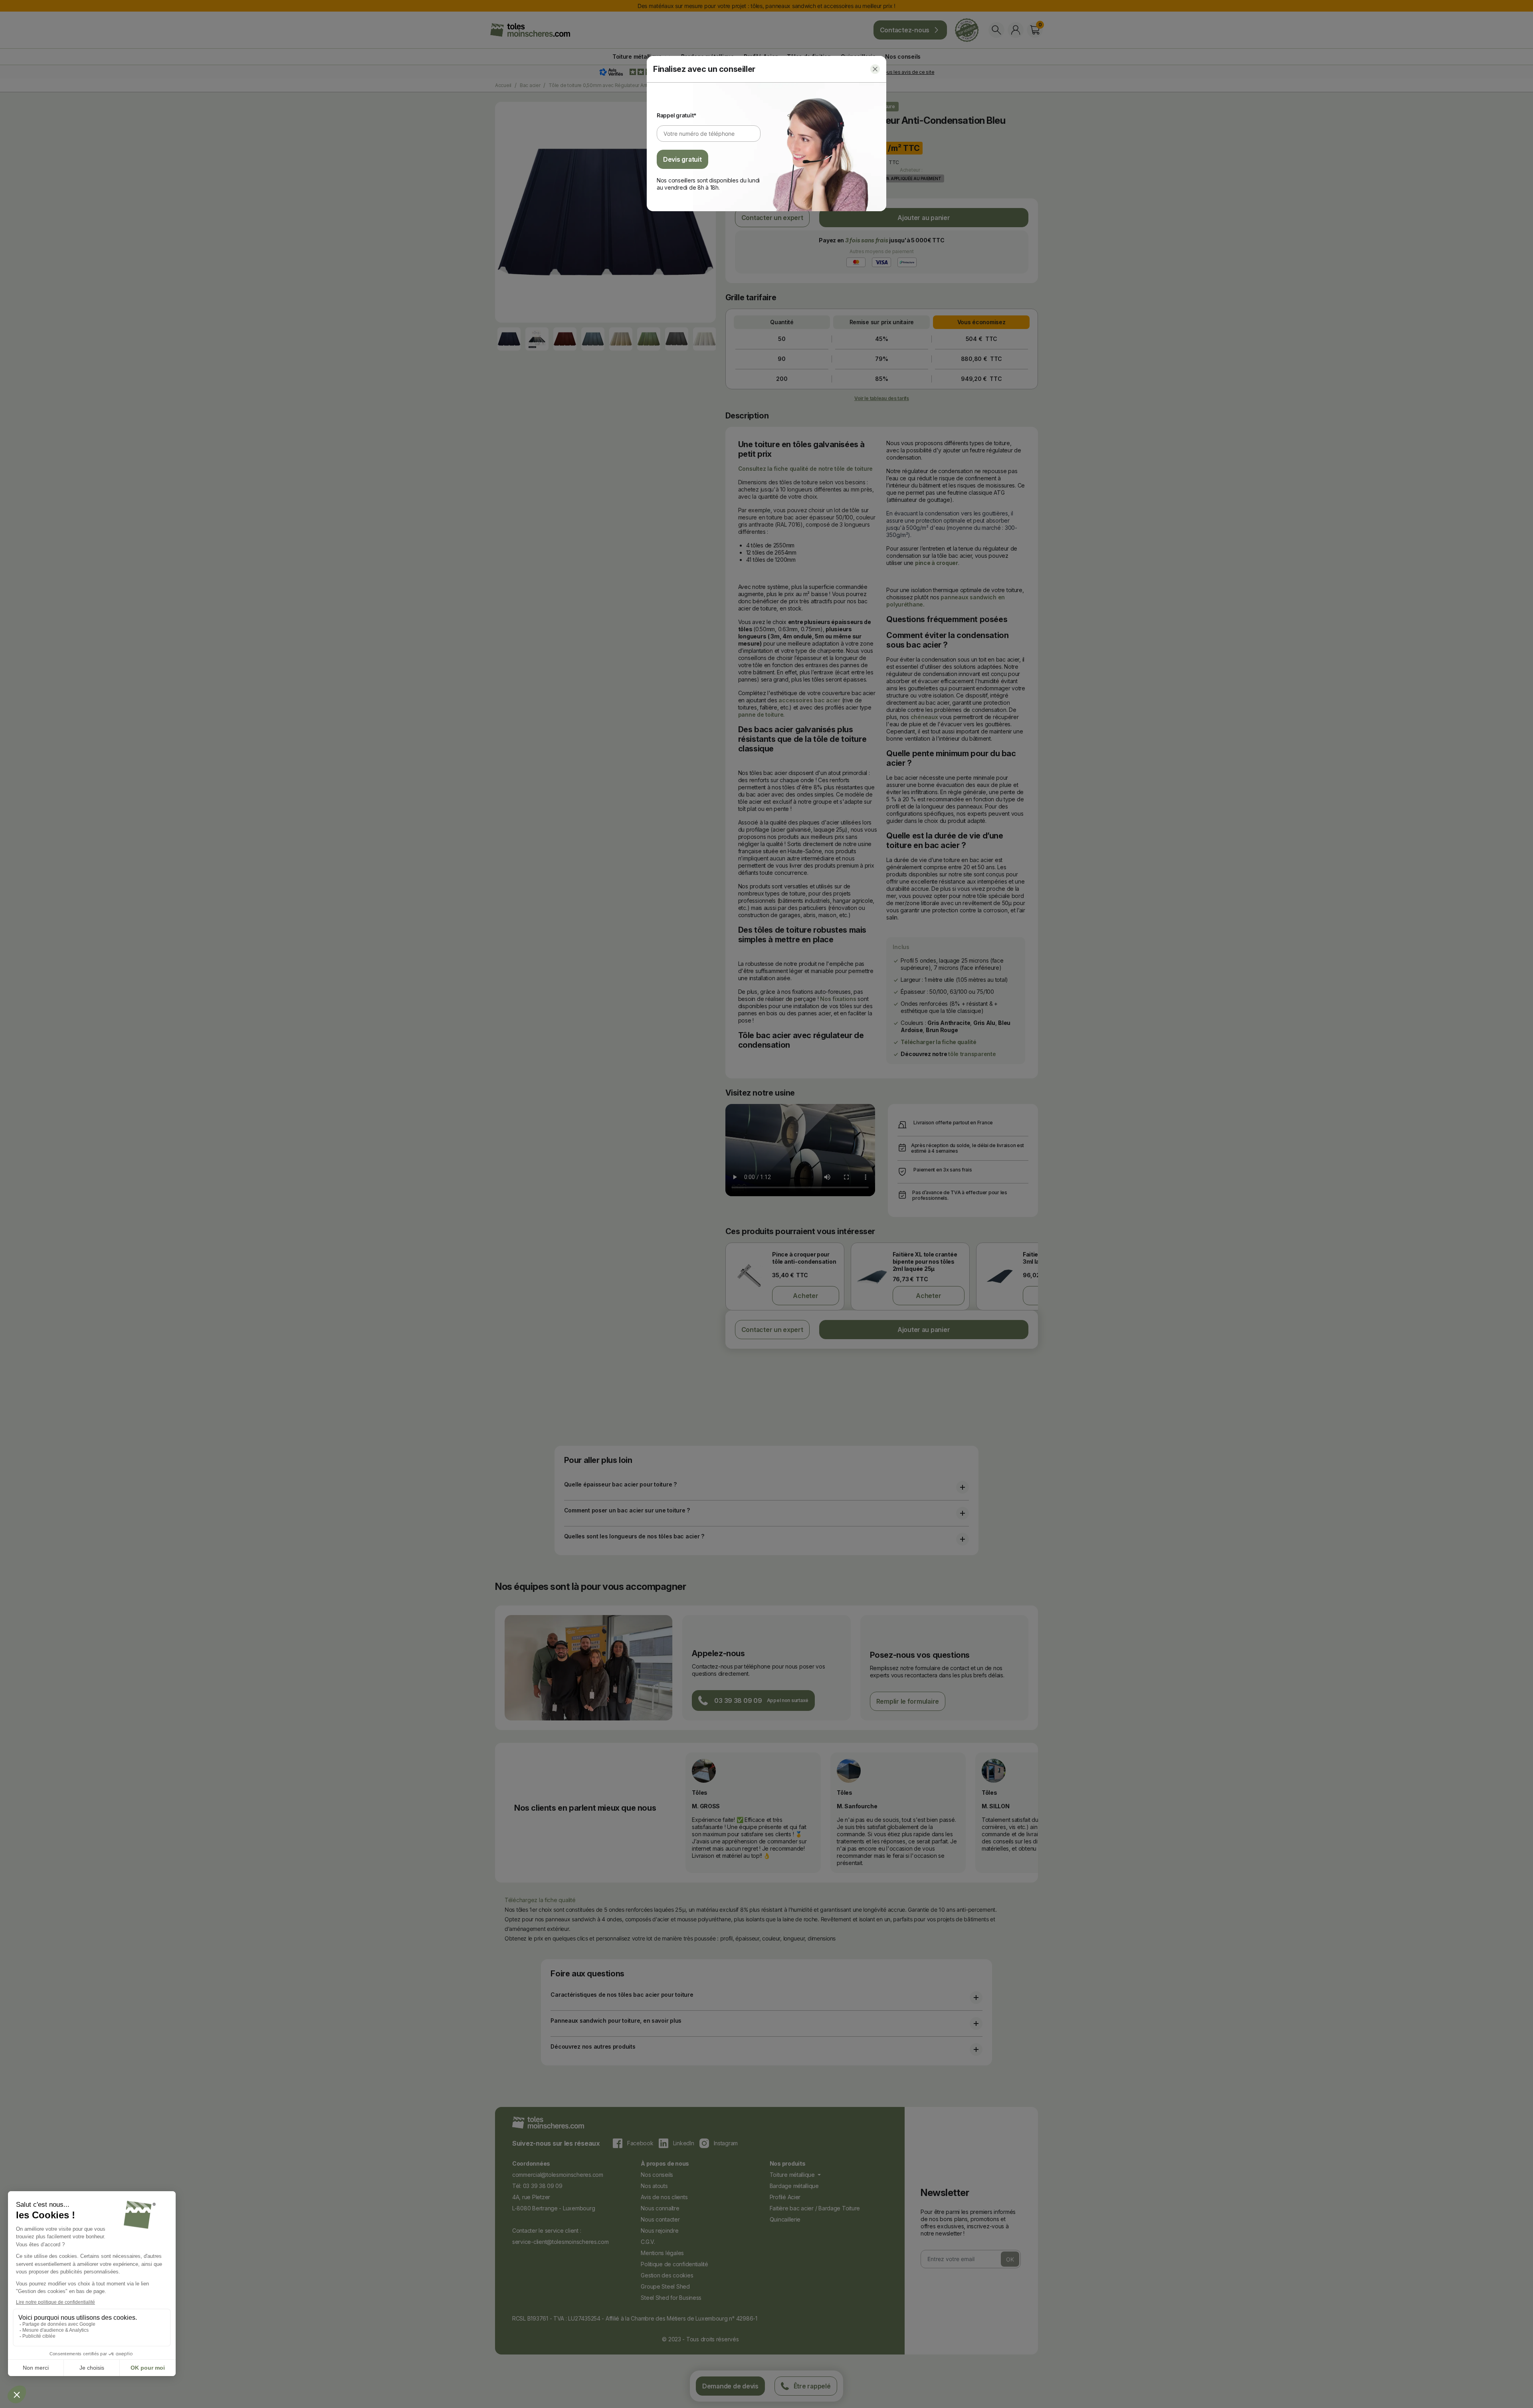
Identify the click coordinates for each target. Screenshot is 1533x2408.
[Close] (875, 69)
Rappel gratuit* (677, 115)
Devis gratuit (682, 159)
